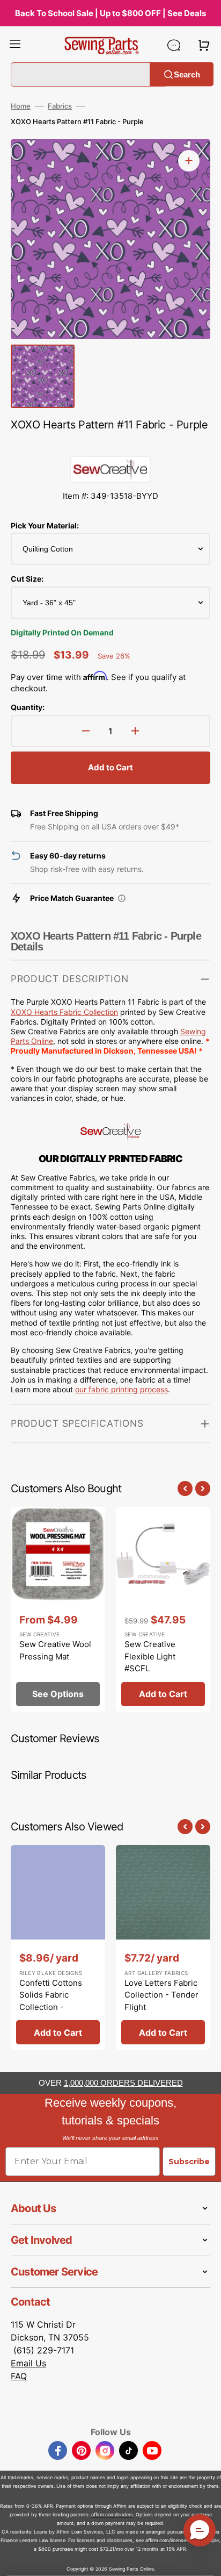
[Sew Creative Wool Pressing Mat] (58, 1609)
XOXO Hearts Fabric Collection (64, 1012)
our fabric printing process (121, 1389)
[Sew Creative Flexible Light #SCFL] (163, 1609)
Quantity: (28, 707)
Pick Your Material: (45, 525)
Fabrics (60, 106)
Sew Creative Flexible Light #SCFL (150, 1656)
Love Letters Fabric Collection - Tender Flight (161, 1995)
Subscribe (189, 2162)
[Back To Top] (205, 2560)
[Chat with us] (174, 45)
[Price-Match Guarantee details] (122, 898)
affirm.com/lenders (112, 2514)
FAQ (19, 2376)
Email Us (28, 2363)
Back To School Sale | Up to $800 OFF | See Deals (110, 13)
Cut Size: (27, 579)
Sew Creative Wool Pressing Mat (55, 1650)
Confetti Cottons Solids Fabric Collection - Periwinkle (51, 2001)
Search (187, 74)
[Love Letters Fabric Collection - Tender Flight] (163, 1947)
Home (21, 106)
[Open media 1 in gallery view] (189, 161)
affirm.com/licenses (167, 2540)
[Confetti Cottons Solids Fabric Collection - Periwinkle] (58, 1947)
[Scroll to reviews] (110, 445)
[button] (15, 45)
